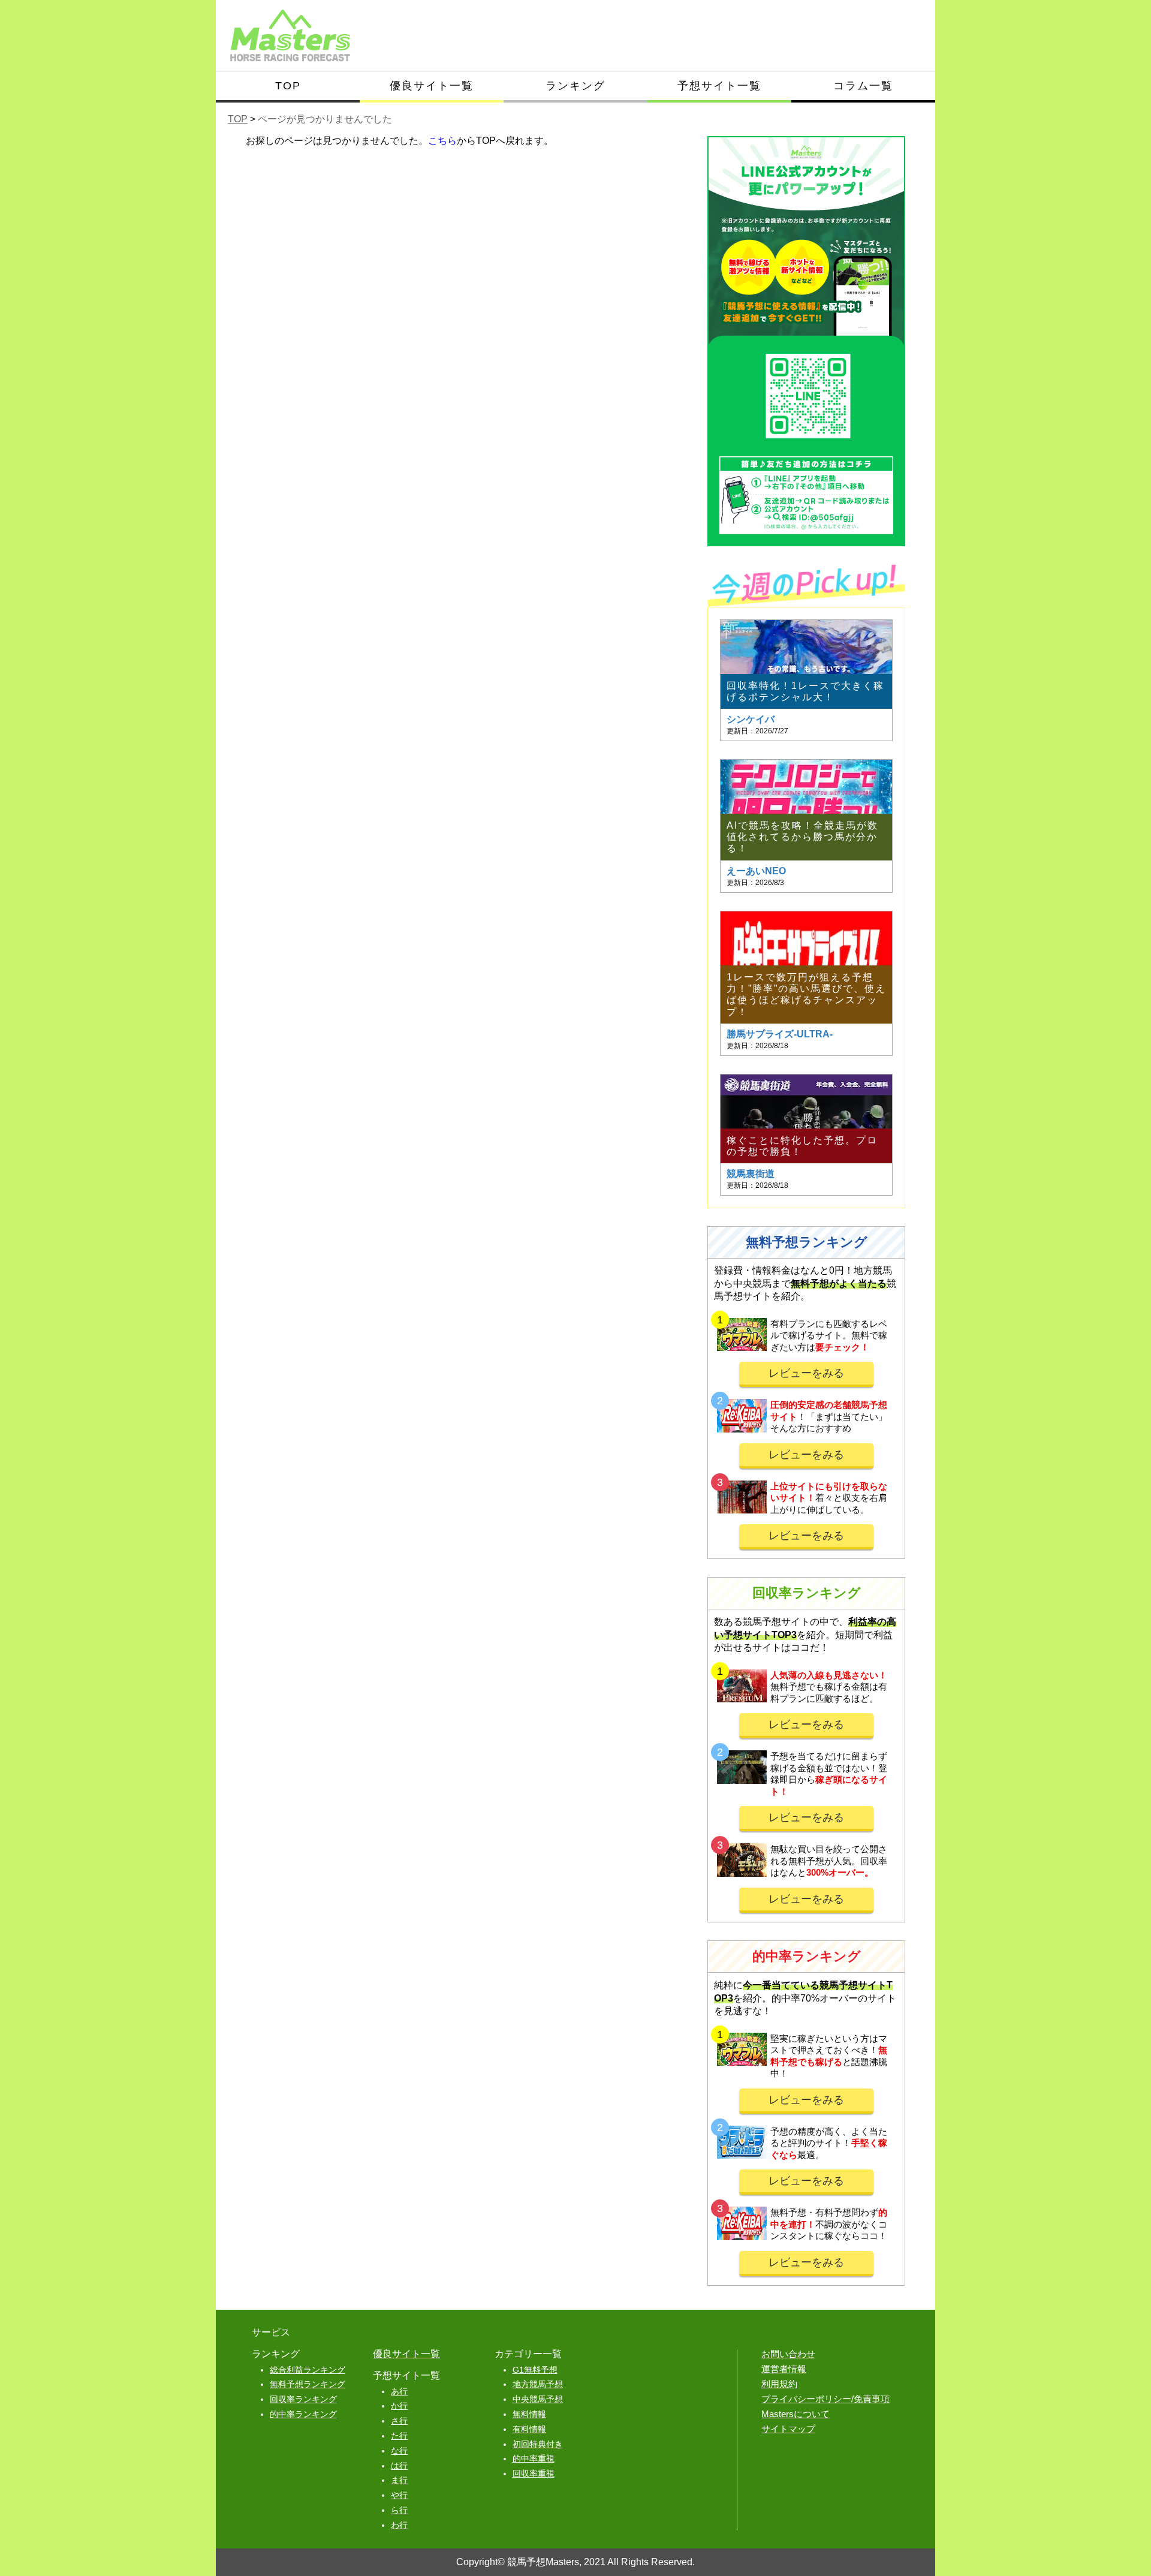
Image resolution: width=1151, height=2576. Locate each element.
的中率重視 (534, 2458)
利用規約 (779, 2384)
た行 (399, 2436)
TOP (288, 86)
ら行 (399, 2510)
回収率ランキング (303, 2399)
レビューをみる (806, 1373)
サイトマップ (788, 2429)
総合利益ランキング (308, 2370)
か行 (399, 2406)
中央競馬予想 (538, 2399)
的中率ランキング (303, 2414)
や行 (399, 2495)
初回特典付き (538, 2444)
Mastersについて (796, 2414)
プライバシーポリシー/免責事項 (825, 2399)
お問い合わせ (788, 2354)
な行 (399, 2451)
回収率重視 (534, 2473)
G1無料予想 (535, 2370)
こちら (442, 141)
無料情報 (529, 2414)
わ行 (399, 2525)
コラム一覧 (863, 86)
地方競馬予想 (538, 2384)
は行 (399, 2466)
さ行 (399, 2421)
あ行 (399, 2391)
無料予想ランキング (308, 2384)
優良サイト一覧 (432, 86)
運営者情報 (784, 2369)
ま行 (399, 2480)
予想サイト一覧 (719, 86)
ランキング (575, 86)
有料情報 (529, 2429)
